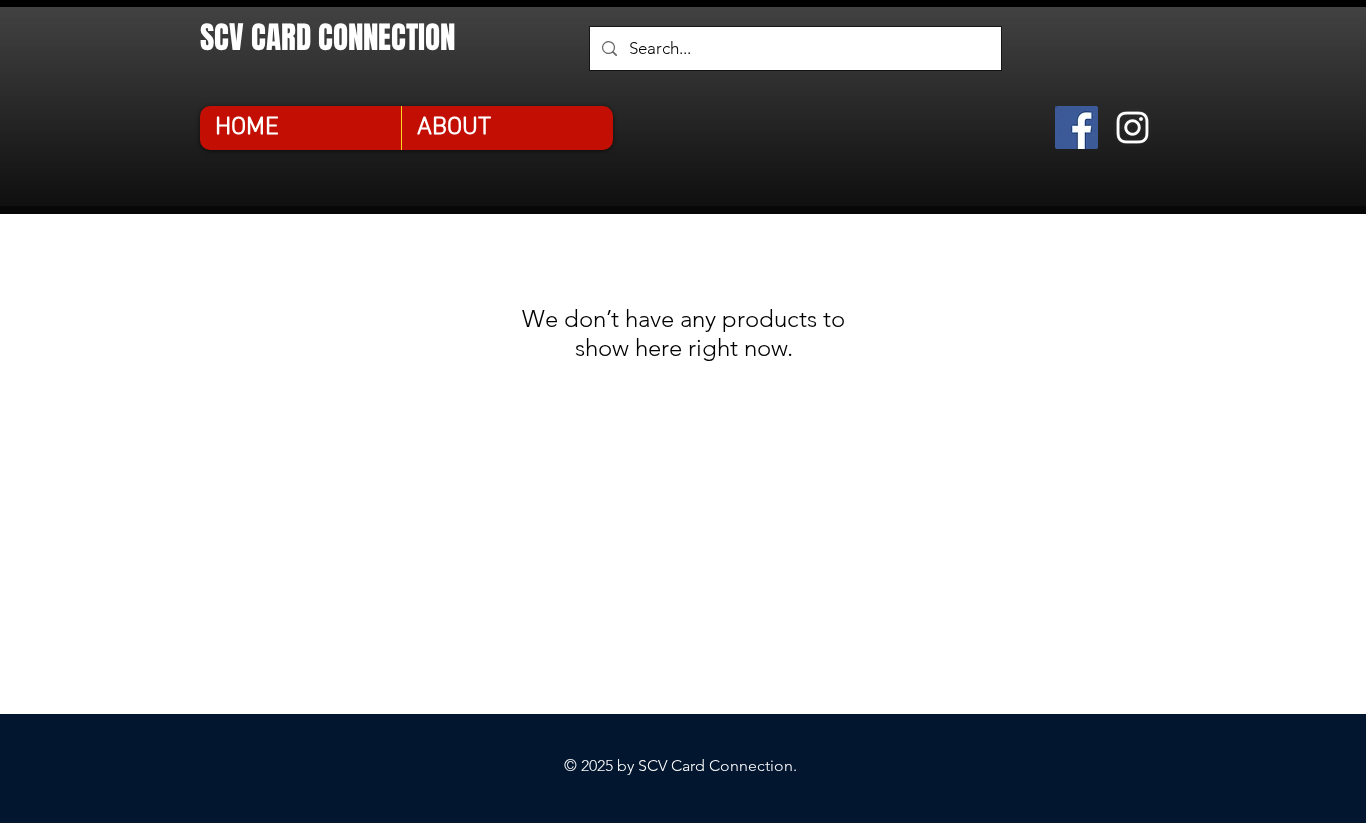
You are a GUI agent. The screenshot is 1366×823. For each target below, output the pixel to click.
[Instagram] (1132, 127)
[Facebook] (1076, 127)
